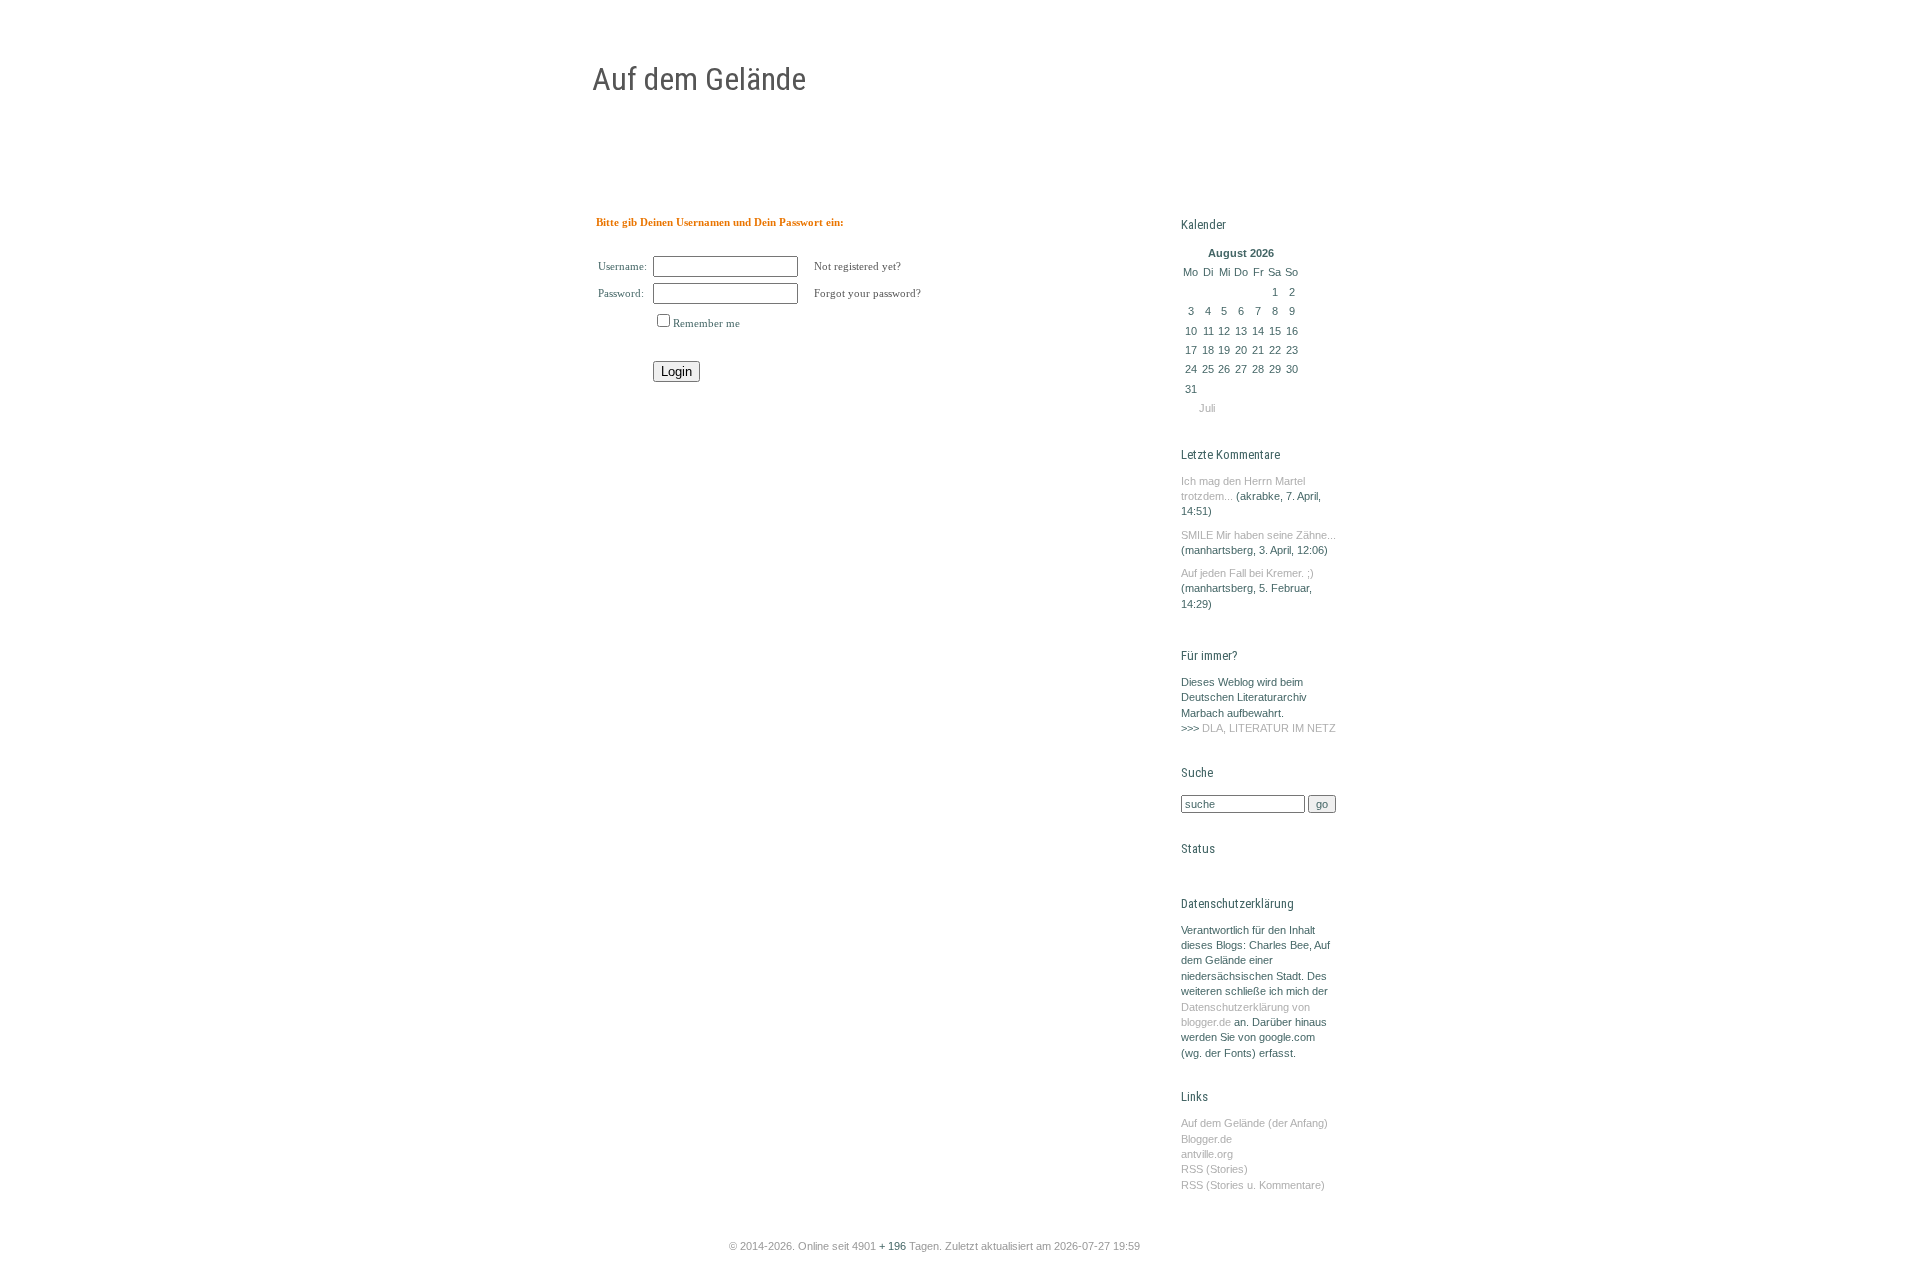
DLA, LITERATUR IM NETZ (1269, 728)
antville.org (1207, 1154)
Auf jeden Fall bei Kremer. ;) (1247, 573)
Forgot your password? (867, 293)
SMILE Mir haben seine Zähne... (1258, 535)
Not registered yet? (857, 266)
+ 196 (894, 1246)
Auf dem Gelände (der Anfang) (1254, 1123)
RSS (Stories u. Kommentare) (1253, 1185)
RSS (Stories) (1214, 1169)
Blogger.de (1206, 1139)
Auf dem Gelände (699, 79)
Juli (1207, 408)
